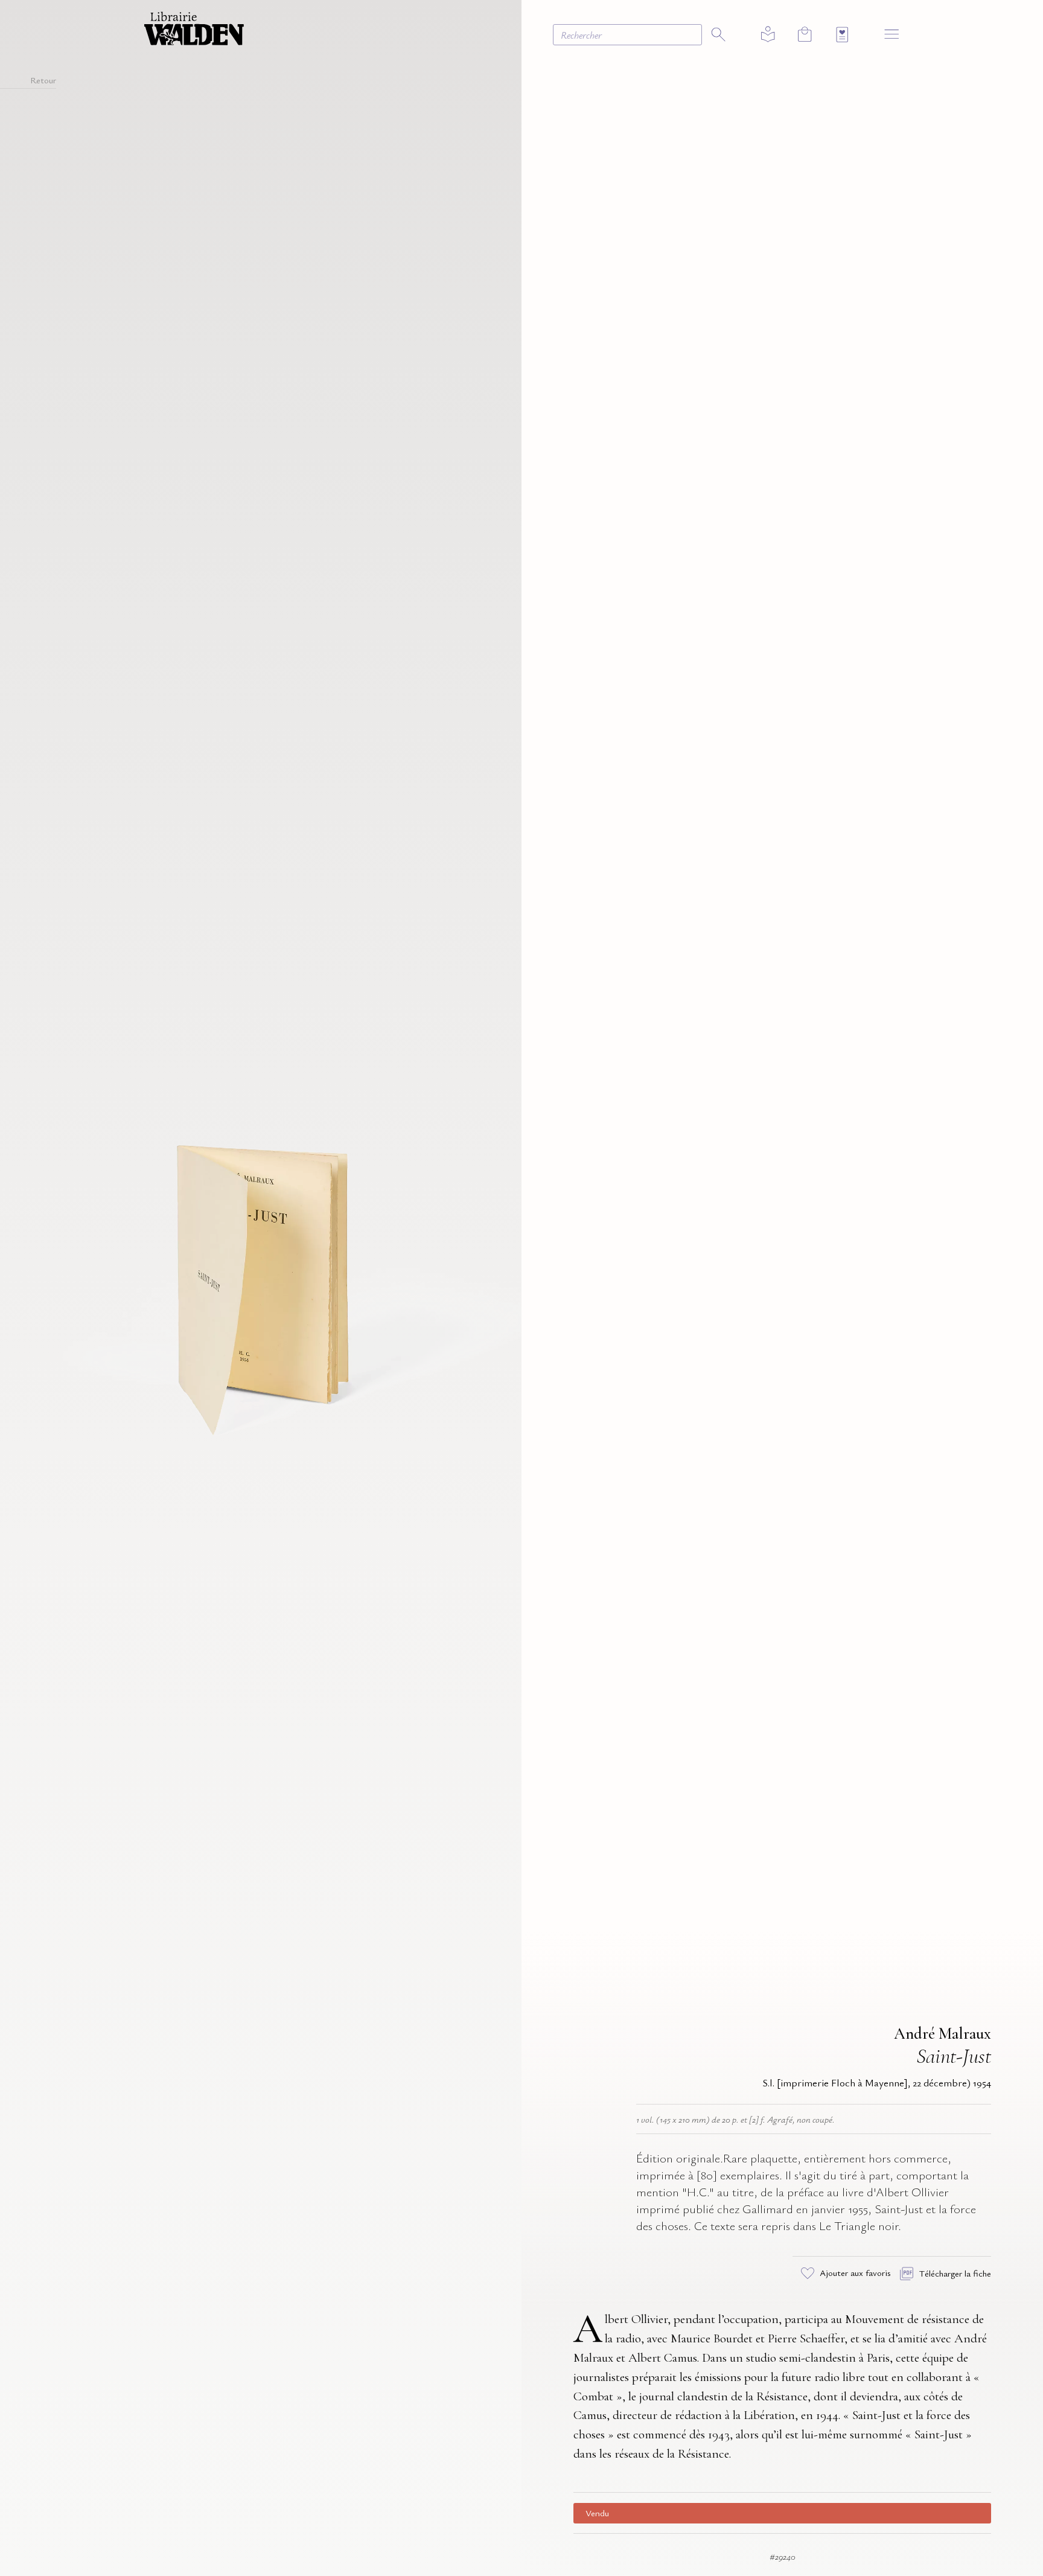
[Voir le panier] (805, 34)
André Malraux (943, 2034)
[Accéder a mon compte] (768, 35)
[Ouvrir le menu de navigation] (892, 34)
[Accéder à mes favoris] (842, 35)
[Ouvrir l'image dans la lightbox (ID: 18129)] (261, 1286)
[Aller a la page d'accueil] (194, 27)
